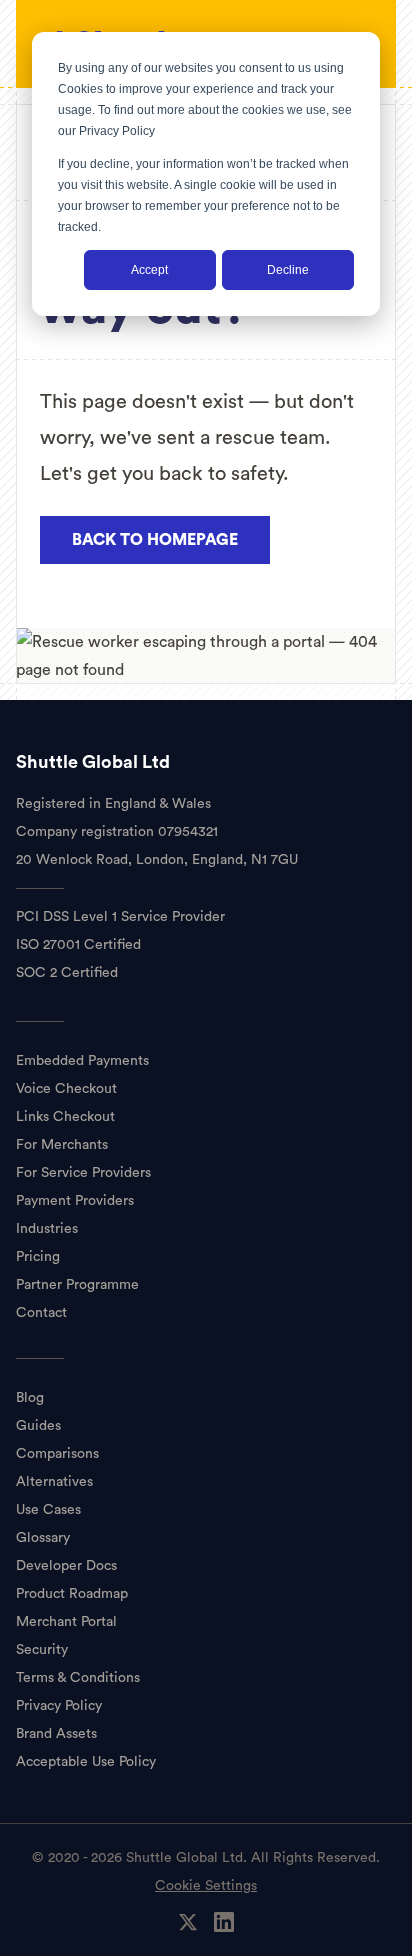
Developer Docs (66, 1566)
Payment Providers (75, 1201)
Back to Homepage (155, 540)
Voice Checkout (66, 1089)
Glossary (43, 1538)
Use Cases (48, 1510)
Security (42, 1650)
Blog (30, 1398)
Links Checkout (65, 1117)
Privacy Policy (117, 131)
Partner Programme (77, 1285)
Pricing (38, 1257)
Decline (288, 270)
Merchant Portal (66, 1622)
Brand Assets (56, 1734)
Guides (38, 1426)
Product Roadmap (72, 1594)
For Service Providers (83, 1173)
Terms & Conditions (78, 1678)
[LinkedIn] (224, 1922)
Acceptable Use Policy (86, 1762)
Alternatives (54, 1482)
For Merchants (62, 1145)
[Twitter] (188, 1922)
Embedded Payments (82, 1061)
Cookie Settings (206, 1886)
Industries (47, 1229)
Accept (149, 270)
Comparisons (57, 1454)
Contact (41, 1313)
